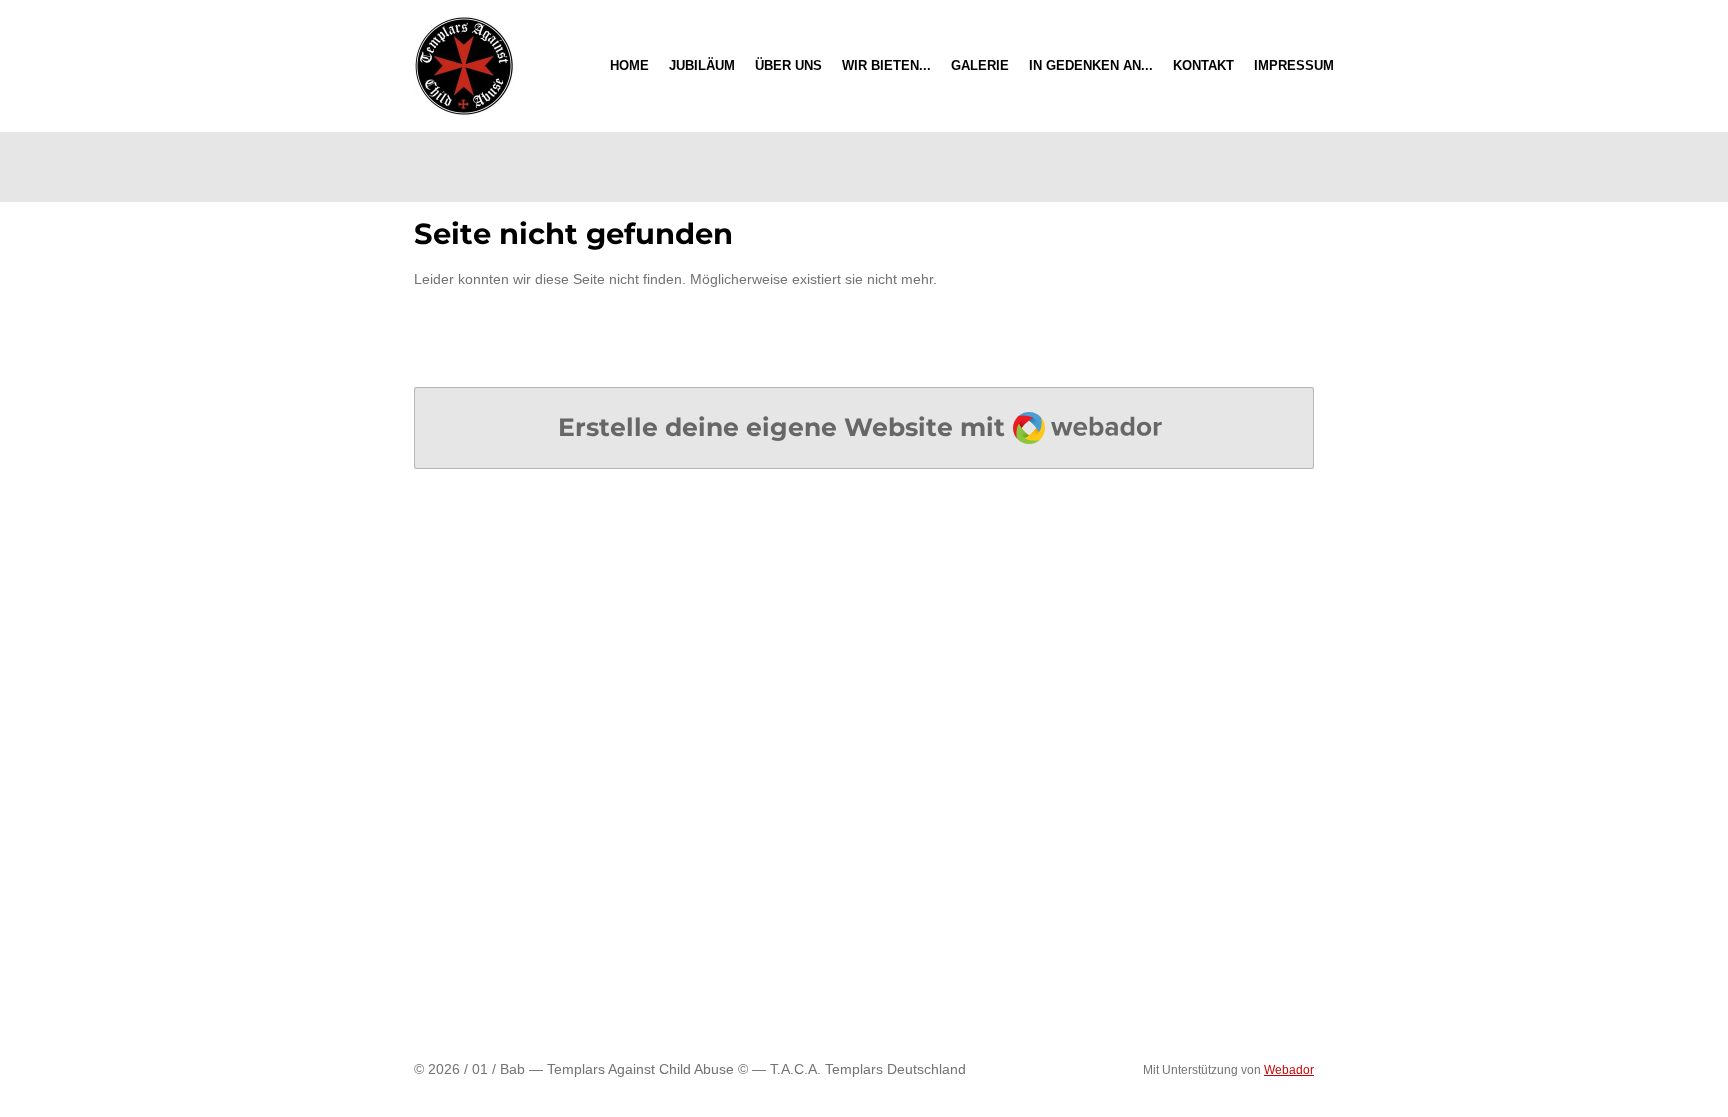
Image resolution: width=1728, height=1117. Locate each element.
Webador (1289, 1069)
